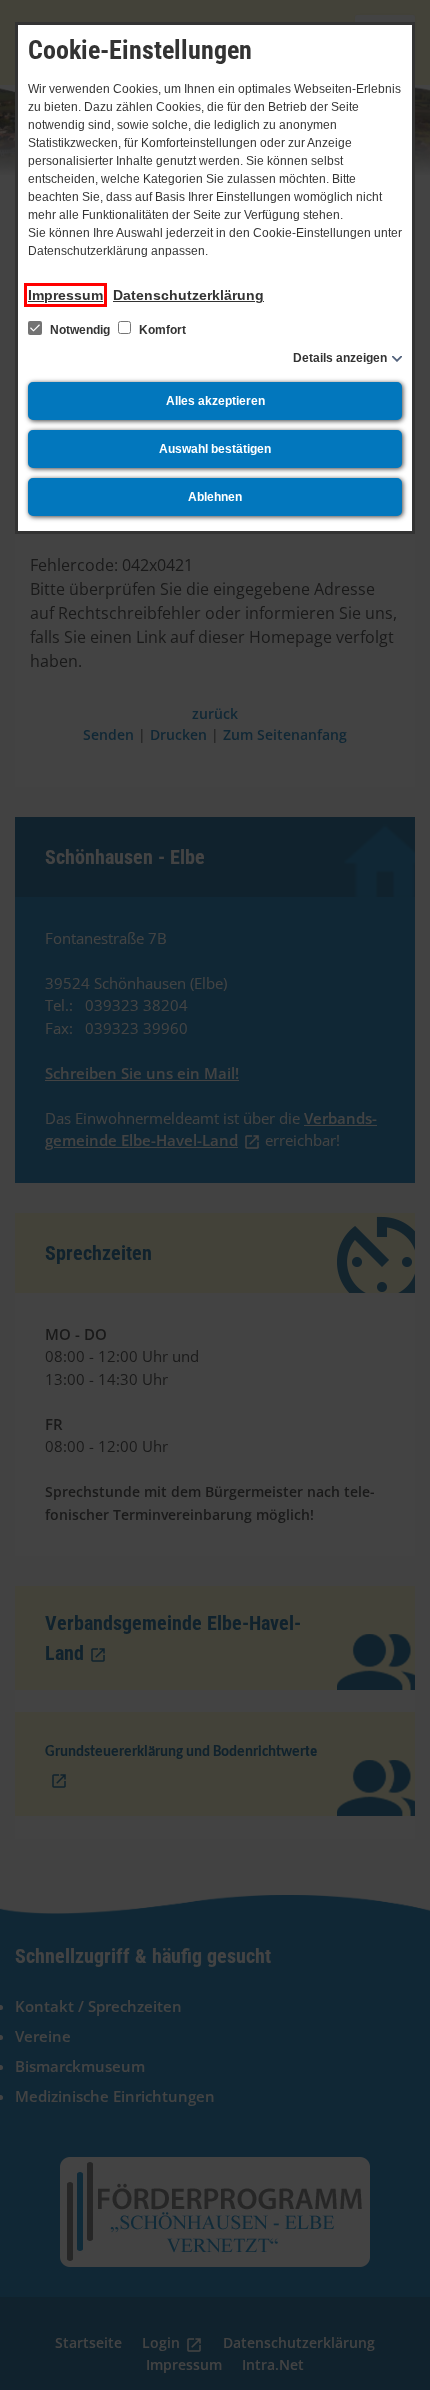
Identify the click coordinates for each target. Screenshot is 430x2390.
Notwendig (80, 330)
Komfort (161, 330)
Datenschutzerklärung (188, 295)
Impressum (65, 295)
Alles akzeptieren (215, 401)
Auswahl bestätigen (215, 449)
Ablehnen (215, 497)
